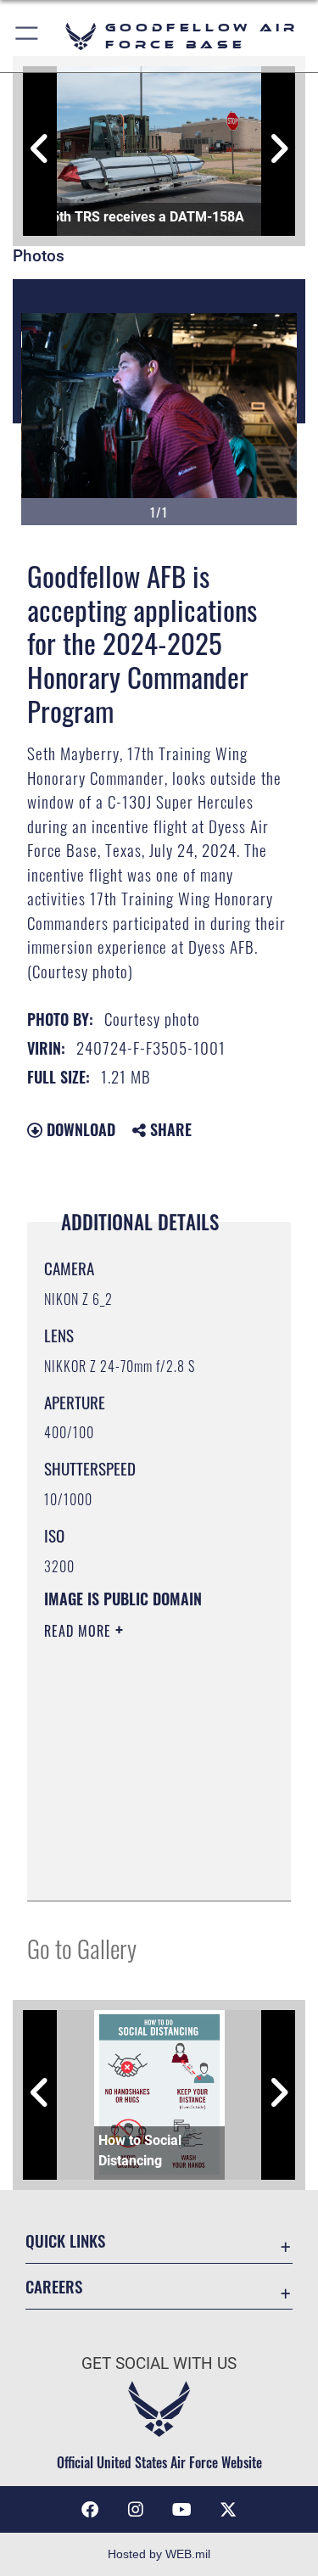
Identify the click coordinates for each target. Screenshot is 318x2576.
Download (79, 1129)
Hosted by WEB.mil (159, 2554)
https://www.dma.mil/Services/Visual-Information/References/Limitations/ (147, 1869)
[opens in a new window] (228, 2510)
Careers (54, 2286)
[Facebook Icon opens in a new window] (90, 2510)
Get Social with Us (159, 2363)
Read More (80, 1631)
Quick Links (65, 2240)
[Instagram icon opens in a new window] (136, 2510)
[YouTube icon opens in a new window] (182, 2510)
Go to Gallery (82, 1948)
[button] (28, 36)
